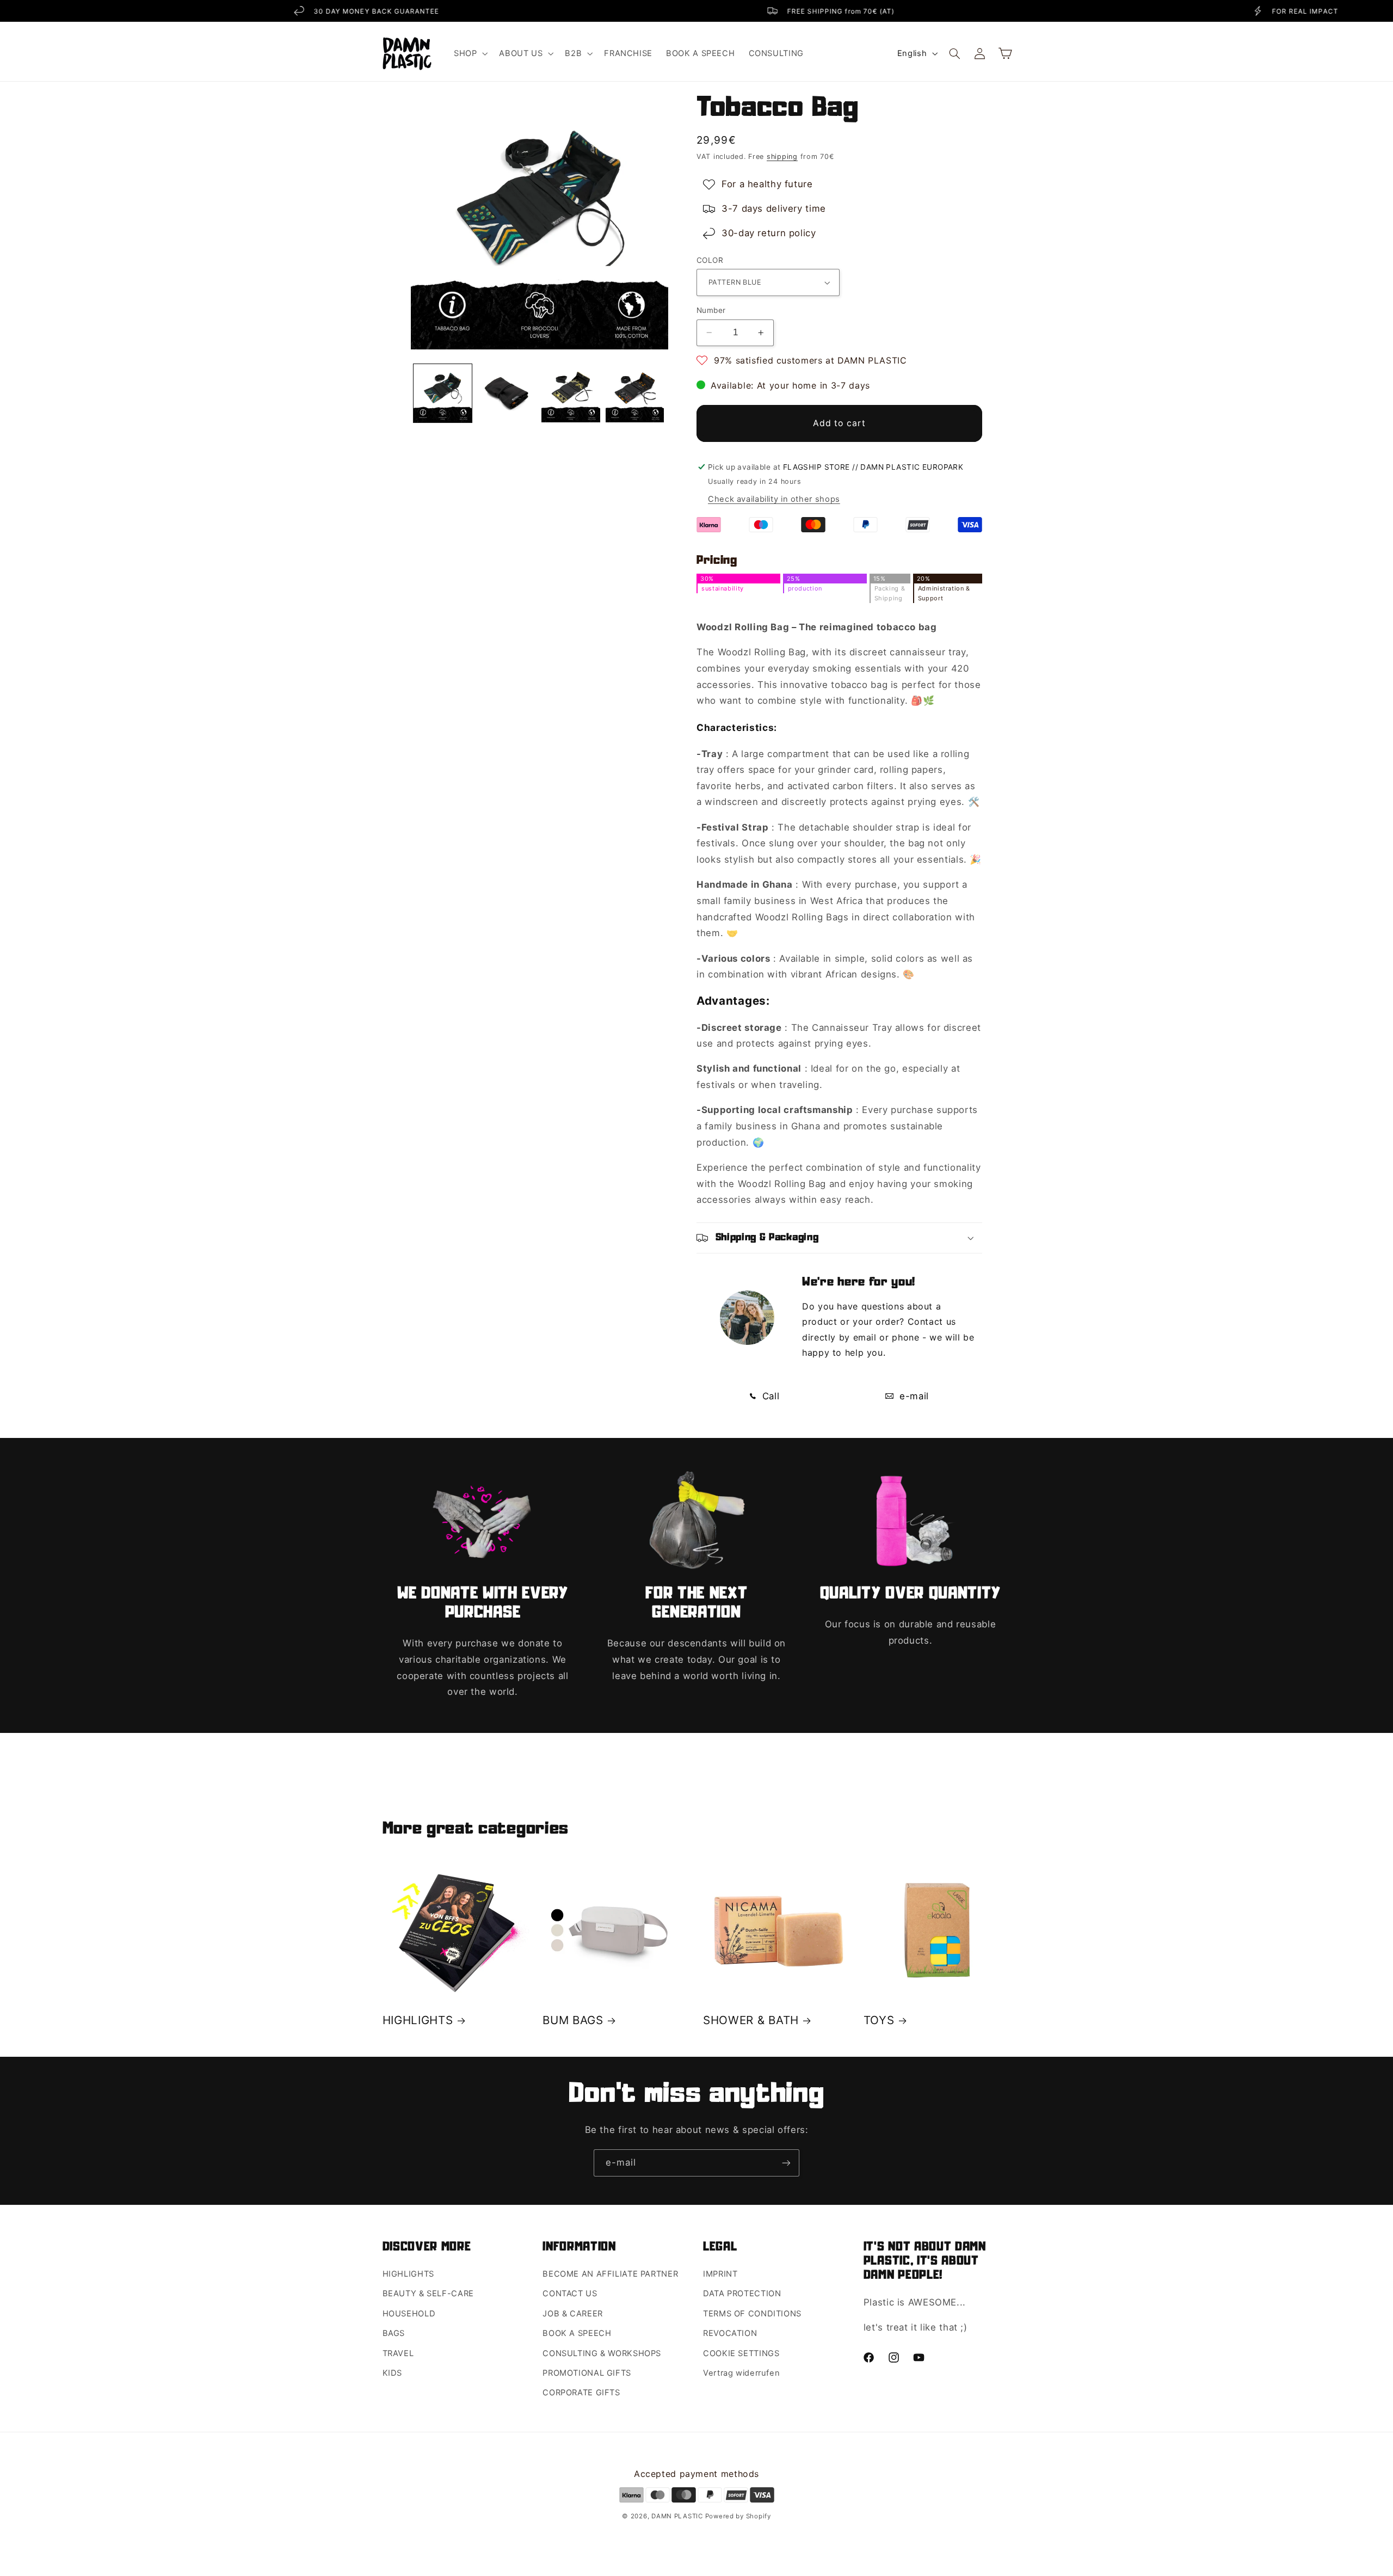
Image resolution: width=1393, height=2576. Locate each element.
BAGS (394, 2333)
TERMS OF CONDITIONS (752, 2314)
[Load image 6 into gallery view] (507, 393)
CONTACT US (570, 2294)
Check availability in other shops (774, 499)
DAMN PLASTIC (678, 2516)
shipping (782, 156)
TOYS (879, 2020)
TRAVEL (398, 2353)
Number (711, 310)
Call (769, 1396)
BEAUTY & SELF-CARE (428, 2294)
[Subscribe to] (786, 2163)
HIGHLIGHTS (418, 2020)
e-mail (912, 1396)
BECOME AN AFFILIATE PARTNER (610, 2274)
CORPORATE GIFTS (581, 2393)
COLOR (710, 260)
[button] (469, 53)
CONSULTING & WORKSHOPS (602, 2353)
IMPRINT (720, 2274)
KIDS (393, 2373)
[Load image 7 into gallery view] (571, 393)
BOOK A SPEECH (577, 2333)
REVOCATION (730, 2333)
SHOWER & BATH (751, 2020)
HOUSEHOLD (409, 2314)
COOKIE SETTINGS (741, 2353)
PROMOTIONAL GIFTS (587, 2373)
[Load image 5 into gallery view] (443, 393)
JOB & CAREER (573, 2314)
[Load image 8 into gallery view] (635, 393)
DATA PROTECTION (742, 2294)
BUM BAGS (573, 2020)
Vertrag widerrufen (741, 2373)
